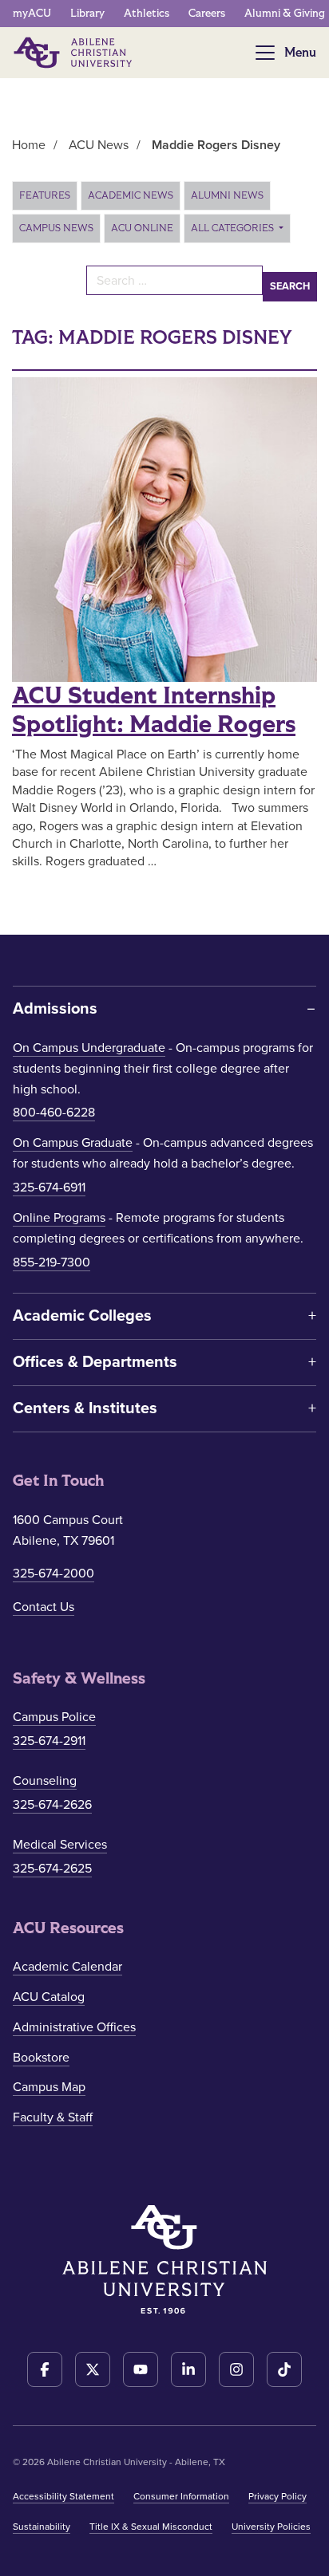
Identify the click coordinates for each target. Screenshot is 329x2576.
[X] (93, 2369)
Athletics (147, 13)
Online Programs (59, 1218)
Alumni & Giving (285, 13)
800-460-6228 (54, 1113)
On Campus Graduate (73, 1143)
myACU (32, 13)
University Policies (271, 2527)
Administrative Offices (74, 2027)
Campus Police (54, 1717)
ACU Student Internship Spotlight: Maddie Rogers (154, 711)
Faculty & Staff (53, 2117)
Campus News (56, 228)
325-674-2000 (54, 1574)
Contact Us (44, 1607)
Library (87, 13)
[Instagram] (236, 2369)
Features (45, 195)
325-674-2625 (52, 1869)
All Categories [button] (234, 228)
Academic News (131, 195)
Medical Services (60, 1845)
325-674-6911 (49, 1188)
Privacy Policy (277, 2496)
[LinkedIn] (188, 2369)
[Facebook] (45, 2369)
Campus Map (49, 2087)
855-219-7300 (52, 1262)
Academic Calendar (67, 1967)
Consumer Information (181, 2496)
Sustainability (42, 2527)
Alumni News (227, 195)
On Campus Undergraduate (89, 1048)
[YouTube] (141, 2369)
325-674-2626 (52, 1805)
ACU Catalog (49, 1997)
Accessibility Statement (63, 2496)
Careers (207, 13)
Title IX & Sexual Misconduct (151, 2527)
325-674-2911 (49, 1741)
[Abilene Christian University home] (74, 53)
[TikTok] (284, 2369)
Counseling (45, 1781)
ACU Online (142, 228)
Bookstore (41, 2058)
